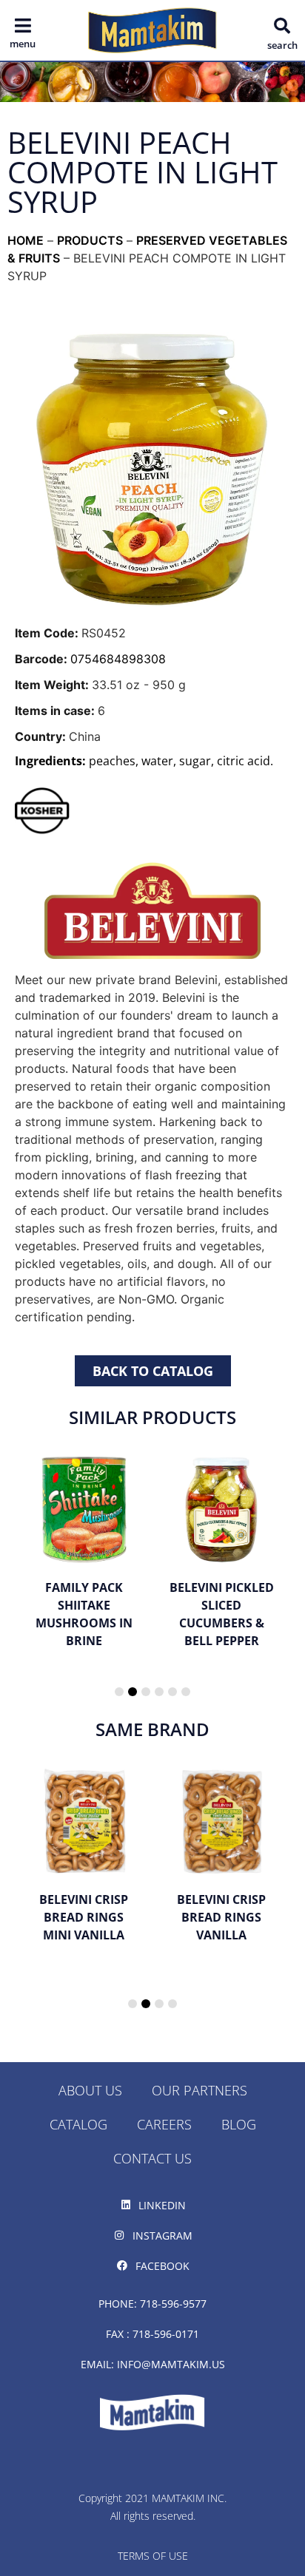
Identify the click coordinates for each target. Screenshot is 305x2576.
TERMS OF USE (153, 2556)
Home (26, 240)
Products (90, 240)
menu (23, 44)
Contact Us (152, 2158)
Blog (239, 2124)
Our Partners (200, 2090)
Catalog (78, 2124)
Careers (164, 2124)
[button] (282, 26)
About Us (90, 2090)
